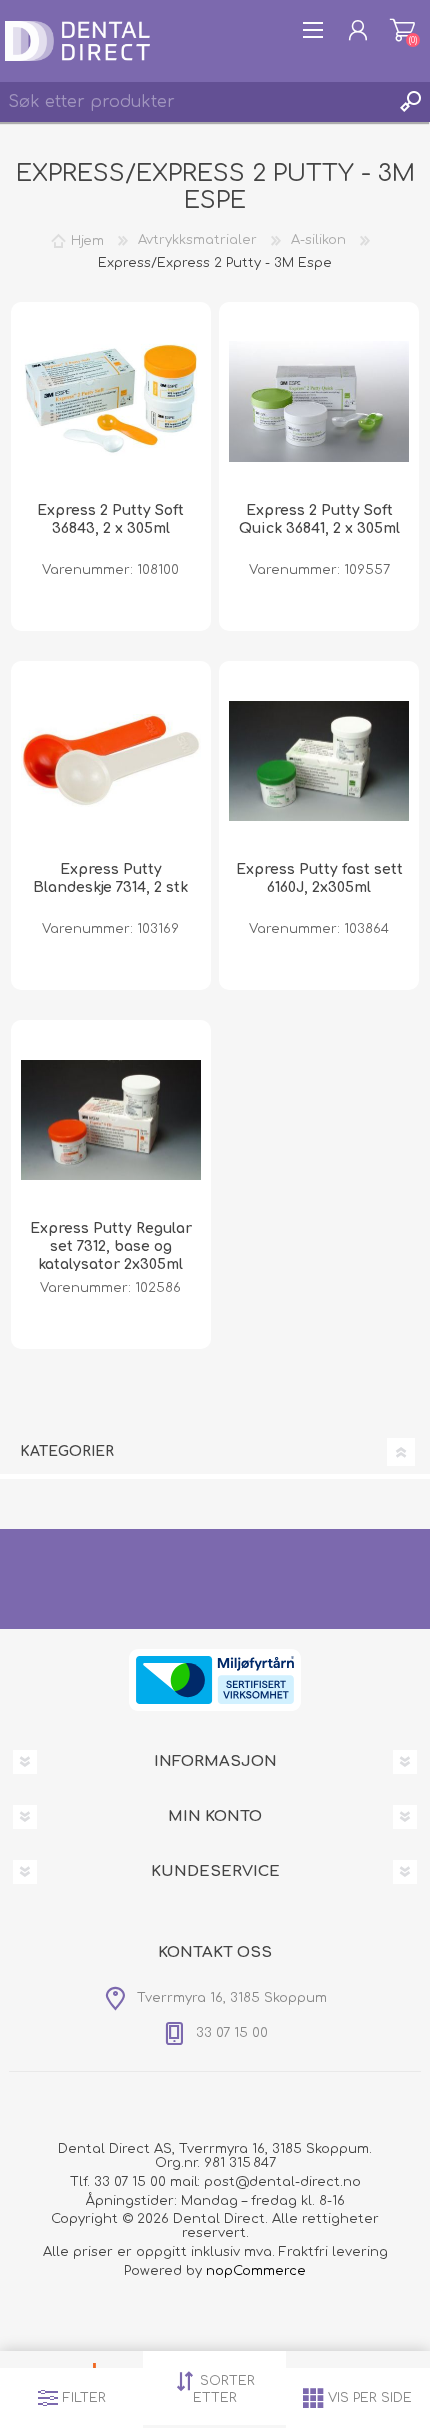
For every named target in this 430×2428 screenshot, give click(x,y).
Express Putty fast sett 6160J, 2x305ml (319, 878)
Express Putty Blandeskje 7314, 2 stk (110, 878)
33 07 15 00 (130, 2182)
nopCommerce (256, 2271)
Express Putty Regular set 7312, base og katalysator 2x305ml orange (111, 1256)
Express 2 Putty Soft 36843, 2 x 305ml (110, 519)
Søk (410, 102)
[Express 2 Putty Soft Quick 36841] (319, 402)
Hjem (87, 240)
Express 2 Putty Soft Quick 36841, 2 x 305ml (319, 519)
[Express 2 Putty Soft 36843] (111, 402)
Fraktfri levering (333, 2252)
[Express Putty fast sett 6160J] (319, 761)
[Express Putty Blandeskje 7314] (111, 761)
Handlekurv (402, 30)
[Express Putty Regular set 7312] (111, 1120)
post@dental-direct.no (282, 2182)
